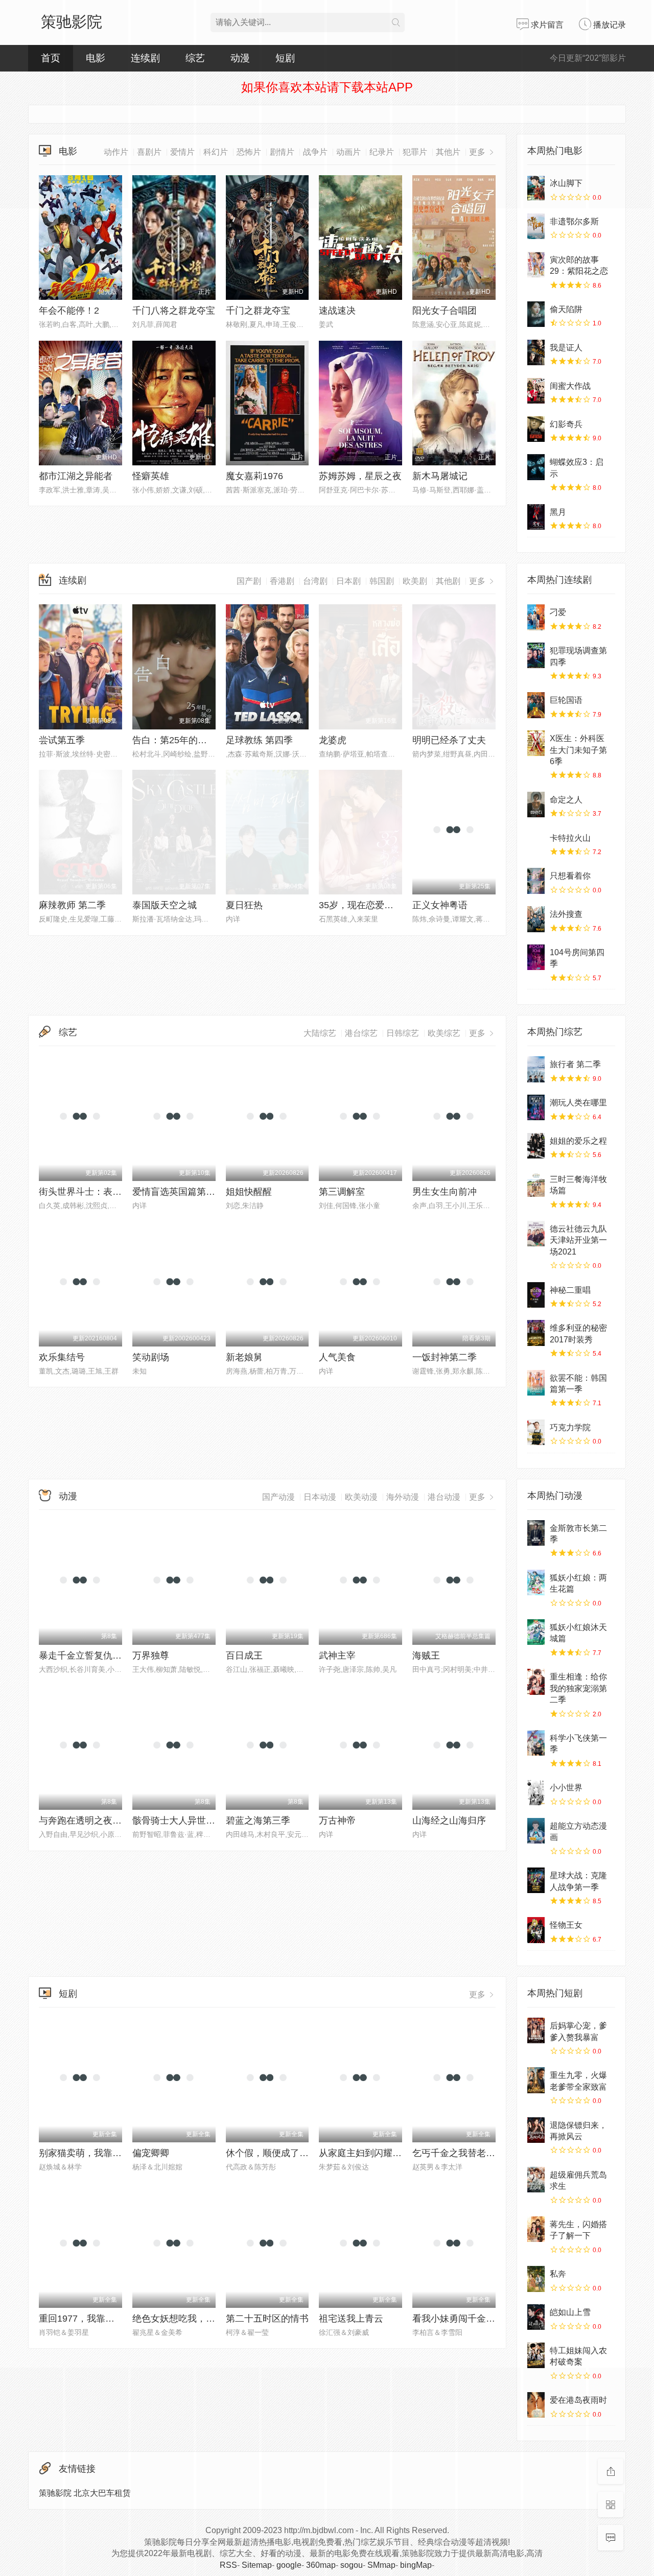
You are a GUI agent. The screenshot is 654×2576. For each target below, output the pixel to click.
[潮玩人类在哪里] (536, 1107)
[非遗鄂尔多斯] (536, 226)
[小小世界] (536, 1792)
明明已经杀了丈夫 (449, 740)
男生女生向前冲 (445, 1192)
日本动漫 (320, 1497)
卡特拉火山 (570, 838)
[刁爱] (536, 617)
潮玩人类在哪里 (578, 1103)
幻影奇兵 (566, 424)
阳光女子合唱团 (445, 311)
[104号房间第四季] (536, 957)
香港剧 (282, 581)
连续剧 (73, 580)
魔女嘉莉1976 (254, 476)
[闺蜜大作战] (536, 391)
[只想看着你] (536, 881)
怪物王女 (566, 1925)
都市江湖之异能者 (76, 476)
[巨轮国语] (536, 705)
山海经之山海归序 (449, 1821)
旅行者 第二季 (575, 1064)
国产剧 (249, 581)
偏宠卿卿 (151, 2153)
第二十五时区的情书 (267, 2319)
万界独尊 (151, 1656)
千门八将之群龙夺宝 (174, 311)
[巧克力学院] (536, 1432)
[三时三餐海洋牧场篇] (536, 1184)
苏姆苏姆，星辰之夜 (360, 476)
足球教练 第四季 (259, 740)
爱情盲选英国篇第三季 (178, 1192)
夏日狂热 (244, 905)
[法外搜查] (536, 919)
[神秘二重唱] (536, 1295)
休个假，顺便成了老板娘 (276, 2153)
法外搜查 (566, 914)
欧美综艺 (444, 1033)
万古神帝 (337, 1821)
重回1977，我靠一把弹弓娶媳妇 (104, 2319)
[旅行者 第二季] (536, 1069)
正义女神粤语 (440, 905)
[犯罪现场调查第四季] (536, 655)
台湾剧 (315, 581)
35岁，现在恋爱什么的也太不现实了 (393, 905)
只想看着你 (570, 876)
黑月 (558, 512)
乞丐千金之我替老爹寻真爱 (468, 2153)
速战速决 (337, 311)
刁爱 (558, 612)
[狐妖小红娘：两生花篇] (536, 1582)
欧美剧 (415, 581)
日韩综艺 (403, 1033)
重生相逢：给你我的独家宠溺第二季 (578, 1688)
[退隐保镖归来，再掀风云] (536, 2130)
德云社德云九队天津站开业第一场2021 (578, 1240)
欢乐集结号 (62, 1357)
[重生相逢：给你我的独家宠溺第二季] (536, 1682)
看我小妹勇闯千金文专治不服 (472, 2319)
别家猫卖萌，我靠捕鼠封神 (94, 2153)
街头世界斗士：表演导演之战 (99, 1192)
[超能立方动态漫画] (536, 1831)
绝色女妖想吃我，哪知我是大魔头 (201, 2319)
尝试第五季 (62, 740)
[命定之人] (536, 805)
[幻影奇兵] (536, 429)
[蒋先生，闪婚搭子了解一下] (536, 2229)
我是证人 (566, 348)
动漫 (68, 1496)
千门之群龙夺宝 (258, 311)
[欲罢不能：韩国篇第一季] (536, 1383)
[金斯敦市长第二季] (536, 1533)
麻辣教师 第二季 (72, 905)
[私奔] (536, 2279)
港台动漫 (444, 1497)
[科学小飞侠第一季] (536, 1743)
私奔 (558, 2274)
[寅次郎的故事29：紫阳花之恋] (536, 265)
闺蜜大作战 (570, 386)
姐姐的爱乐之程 (578, 1141)
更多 (478, 581)
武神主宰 (337, 1656)
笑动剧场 (151, 1357)
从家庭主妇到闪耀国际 (365, 2153)
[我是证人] (536, 352)
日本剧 (348, 581)
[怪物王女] (536, 1930)
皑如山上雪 (570, 2312)
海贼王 (426, 1656)
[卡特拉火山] (536, 843)
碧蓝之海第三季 (258, 1821)
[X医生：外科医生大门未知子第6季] (536, 743)
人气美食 (337, 1357)
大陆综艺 (320, 1033)
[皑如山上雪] (536, 2317)
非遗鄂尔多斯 (574, 221)
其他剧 (448, 581)
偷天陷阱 (566, 309)
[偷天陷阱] (536, 314)
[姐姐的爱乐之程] (536, 1146)
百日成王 (244, 1656)
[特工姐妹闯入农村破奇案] (536, 2355)
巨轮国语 (566, 700)
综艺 (195, 58)
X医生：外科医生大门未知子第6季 (578, 750)
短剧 (68, 1994)
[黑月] (536, 517)
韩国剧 (382, 581)
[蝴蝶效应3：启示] (536, 467)
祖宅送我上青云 (351, 2319)
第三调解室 (342, 1192)
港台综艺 (361, 1033)
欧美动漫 (361, 1497)
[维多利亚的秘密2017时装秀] (536, 1333)
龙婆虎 (333, 740)
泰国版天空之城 (165, 905)
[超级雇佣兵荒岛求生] (536, 2180)
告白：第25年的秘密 (174, 740)
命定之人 (566, 800)
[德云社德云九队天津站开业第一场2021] (536, 1234)
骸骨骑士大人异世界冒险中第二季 (201, 1821)
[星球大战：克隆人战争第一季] (536, 1880)
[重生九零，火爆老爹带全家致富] (536, 2080)
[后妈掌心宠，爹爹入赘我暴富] (536, 2030)
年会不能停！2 (69, 311)
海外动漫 (403, 1497)
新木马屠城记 (440, 476)
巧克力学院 (570, 1427)
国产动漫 (278, 1497)
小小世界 (566, 1788)
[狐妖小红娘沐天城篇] (536, 1632)
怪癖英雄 (151, 476)
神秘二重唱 (570, 1290)
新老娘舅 (244, 1357)
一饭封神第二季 (445, 1357)
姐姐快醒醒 (249, 1192)
